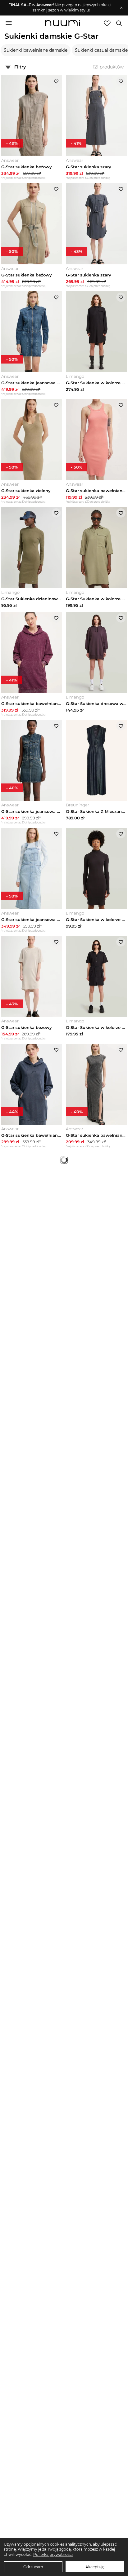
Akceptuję (95, 2567)
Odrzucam (33, 2567)
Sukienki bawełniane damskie (36, 50)
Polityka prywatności (53, 2554)
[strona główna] (63, 24)
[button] (61, 8)
